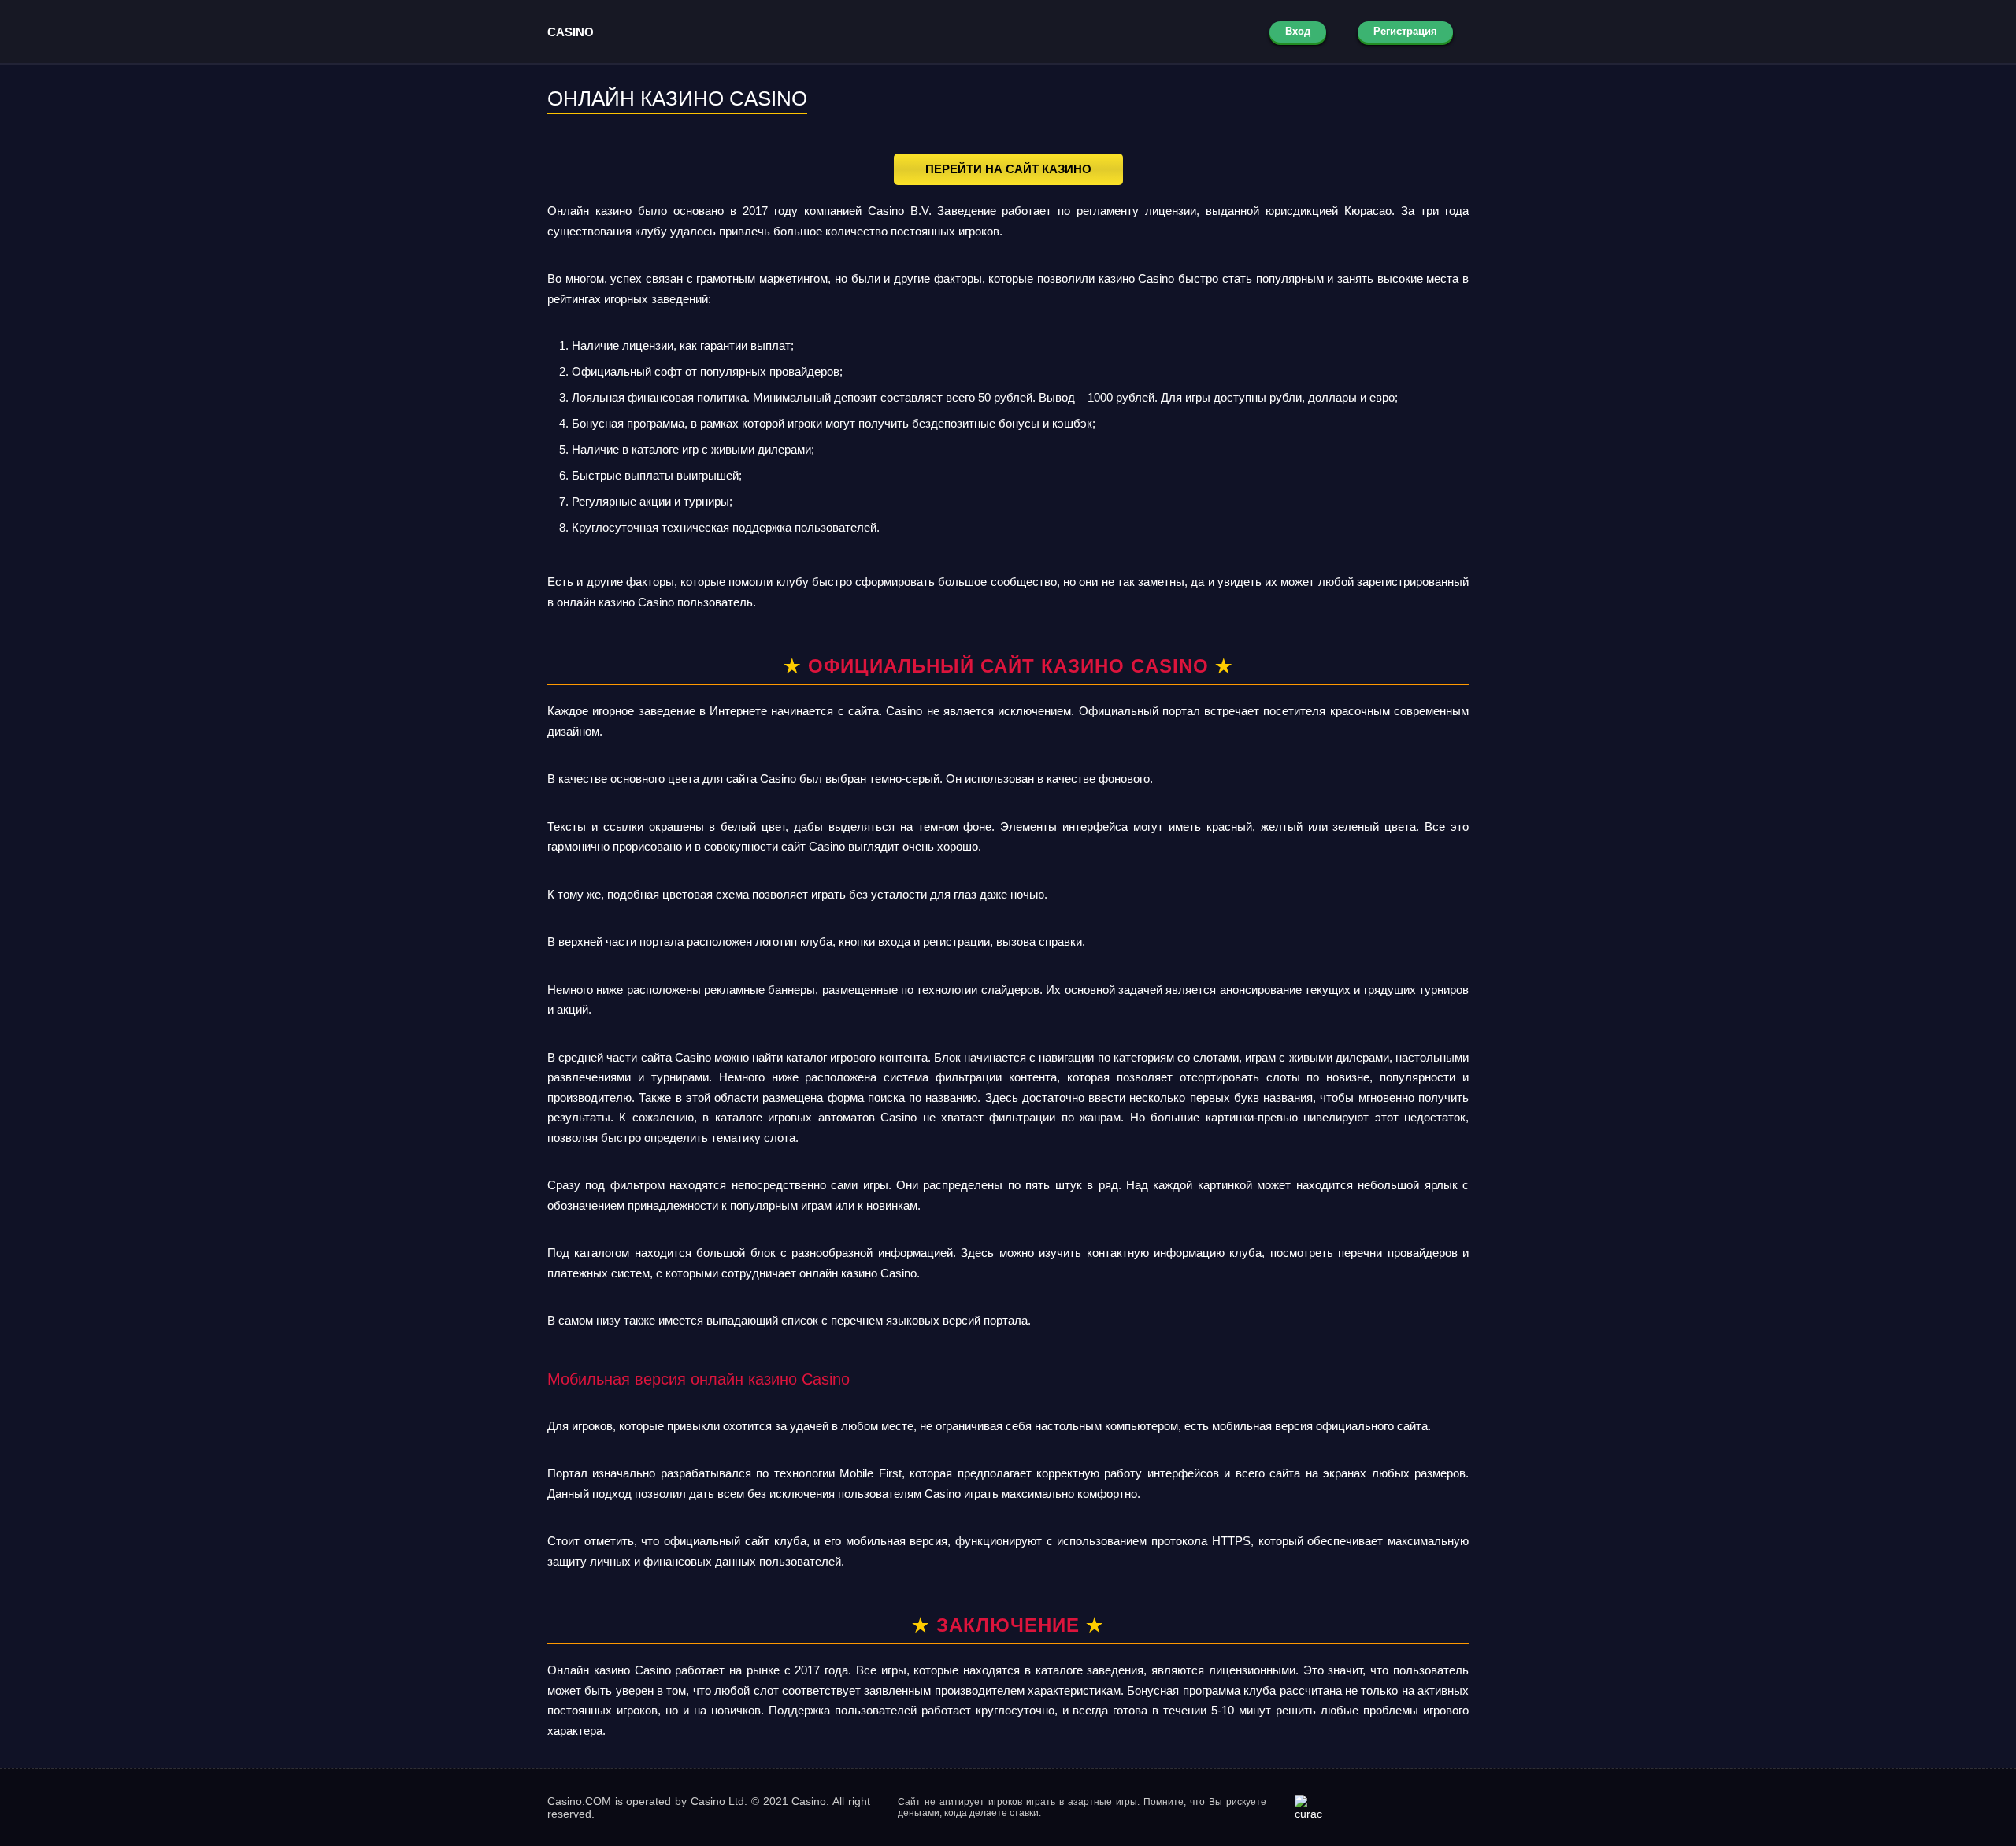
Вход (1298, 31)
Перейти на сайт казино (1008, 169)
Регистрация (1405, 31)
